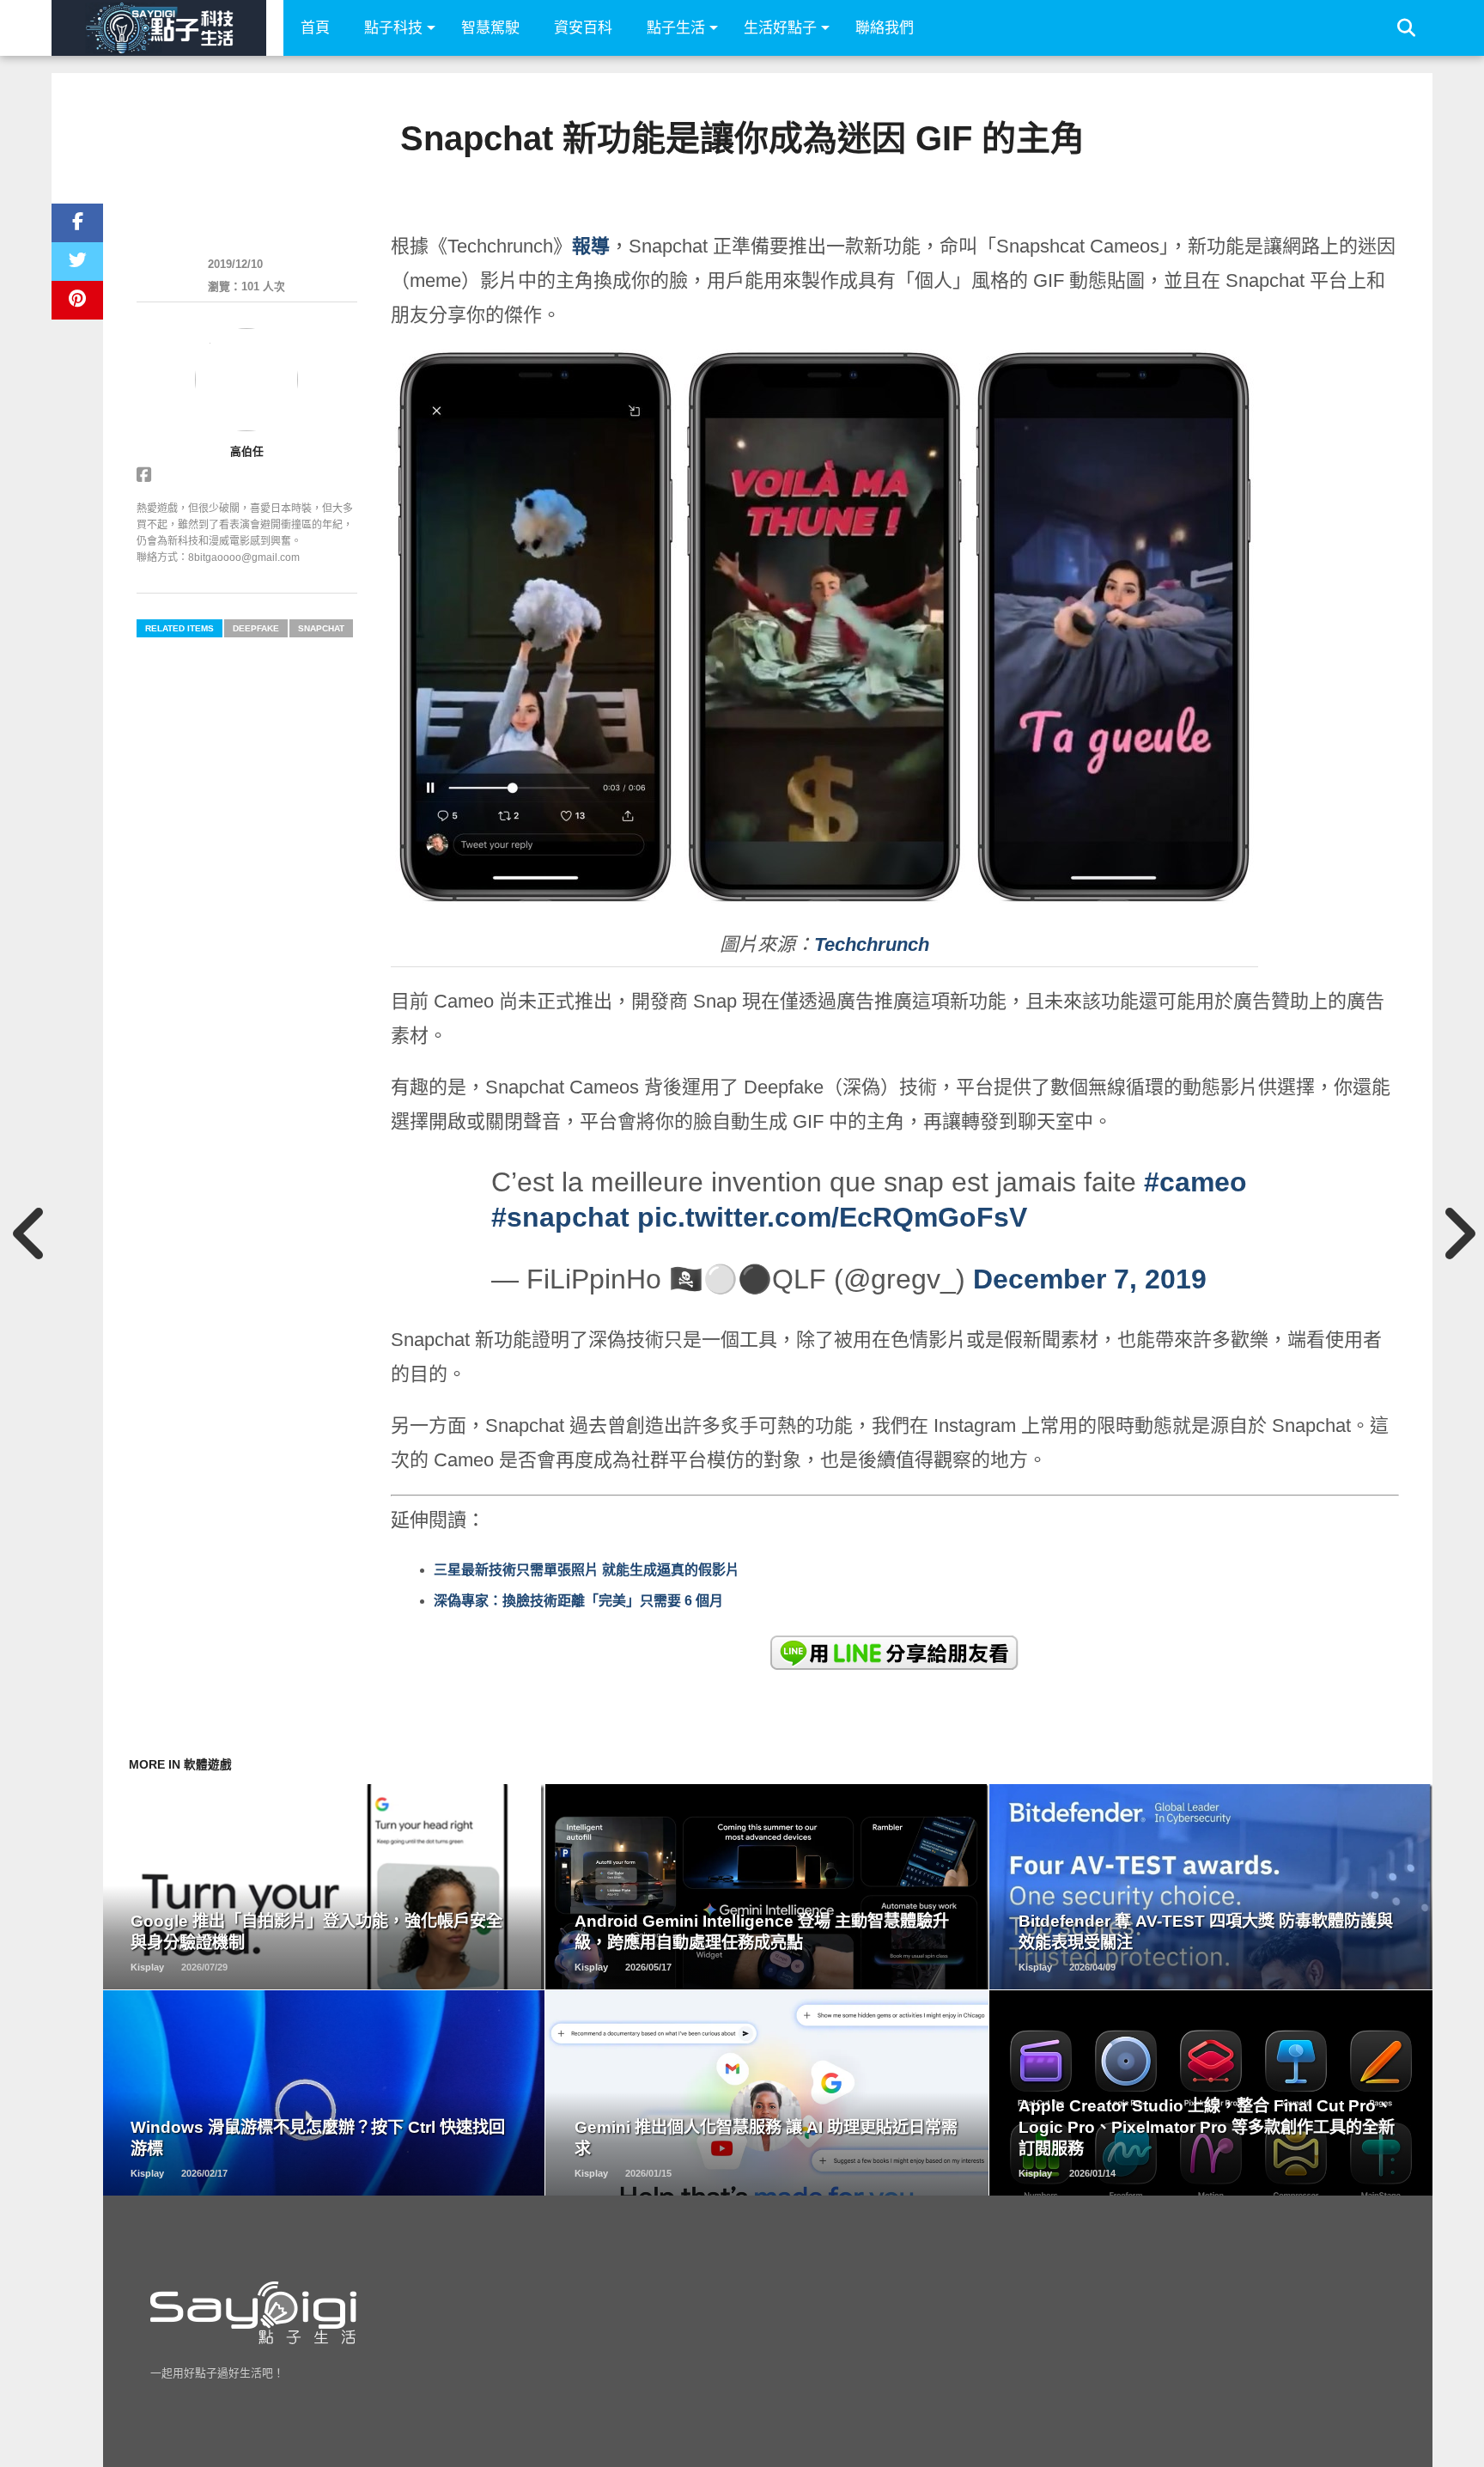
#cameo (1195, 1182)
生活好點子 (780, 28)
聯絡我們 (885, 28)
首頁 (315, 28)
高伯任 (247, 451)
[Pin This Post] (77, 300)
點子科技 (393, 28)
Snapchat (321, 628)
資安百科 (583, 28)
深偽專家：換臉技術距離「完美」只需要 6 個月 (578, 1601)
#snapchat (560, 1217)
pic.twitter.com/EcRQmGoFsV (832, 1217)
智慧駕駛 (490, 28)
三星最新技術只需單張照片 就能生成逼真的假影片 (587, 1570)
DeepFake (256, 628)
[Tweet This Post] (77, 262)
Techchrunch (872, 944)
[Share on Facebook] (77, 223)
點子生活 (676, 28)
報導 (591, 246)
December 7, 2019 (1090, 1279)
